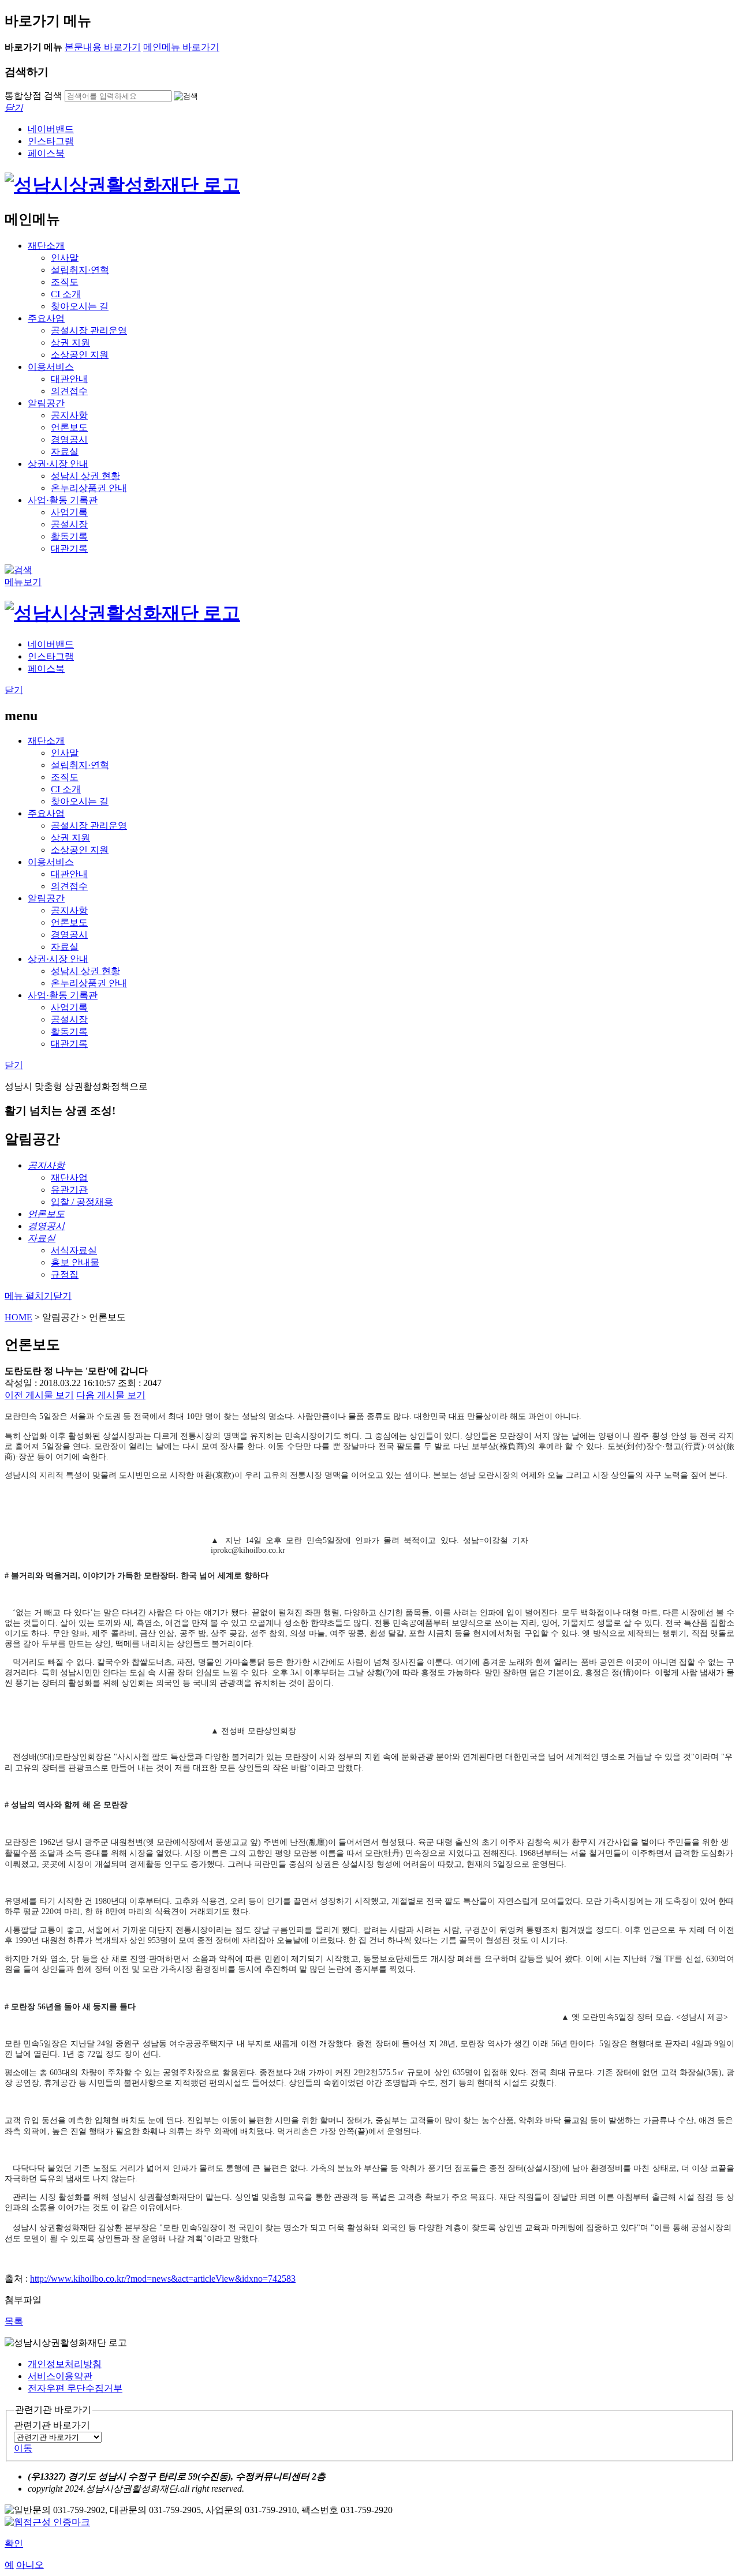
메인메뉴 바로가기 (181, 47)
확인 (14, 2543)
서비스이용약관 (60, 2376)
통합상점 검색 (33, 96)
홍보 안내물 (75, 1262)
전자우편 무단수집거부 (75, 2388)
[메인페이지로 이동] (122, 185)
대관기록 (69, 548)
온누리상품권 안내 (89, 488)
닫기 (14, 690)
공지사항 (69, 415)
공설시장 (69, 524)
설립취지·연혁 (80, 270)
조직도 (65, 282)
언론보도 (69, 427)
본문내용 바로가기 (103, 47)
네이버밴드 (51, 129)
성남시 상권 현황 (85, 476)
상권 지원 (70, 342)
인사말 (65, 258)
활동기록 (69, 536)
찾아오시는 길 (80, 306)
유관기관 (69, 1190)
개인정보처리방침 (65, 2364)
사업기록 (69, 512)
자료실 (65, 452)
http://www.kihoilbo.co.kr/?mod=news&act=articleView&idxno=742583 (163, 2279)
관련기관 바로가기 (52, 2425)
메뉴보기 (23, 582)
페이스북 (46, 153)
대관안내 (69, 379)
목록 (14, 2321)
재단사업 (69, 1177)
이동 (23, 2448)
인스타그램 (51, 141)
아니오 (30, 2565)
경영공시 (69, 439)
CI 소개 (66, 294)
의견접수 (69, 391)
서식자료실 (74, 1250)
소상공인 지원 (80, 355)
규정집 (65, 1274)
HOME (18, 1317)
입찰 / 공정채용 (82, 1202)
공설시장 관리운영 (89, 330)
